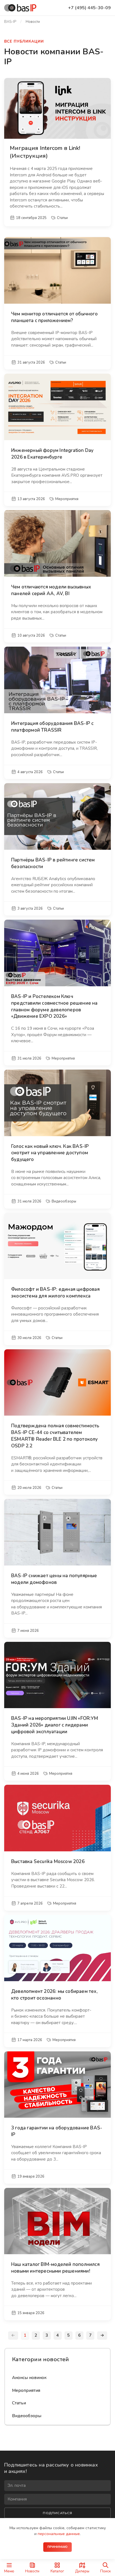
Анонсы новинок (29, 2378)
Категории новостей (41, 2359)
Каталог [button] (57, 2571)
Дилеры (82, 2571)
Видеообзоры (27, 2416)
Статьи (19, 2403)
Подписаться (57, 2513)
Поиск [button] (106, 2571)
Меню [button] (9, 2571)
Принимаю (58, 2547)
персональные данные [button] (59, 2534)
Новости (32, 2571)
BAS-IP (10, 22)
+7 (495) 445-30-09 (89, 8)
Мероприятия (26, 2390)
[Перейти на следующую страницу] (102, 2336)
